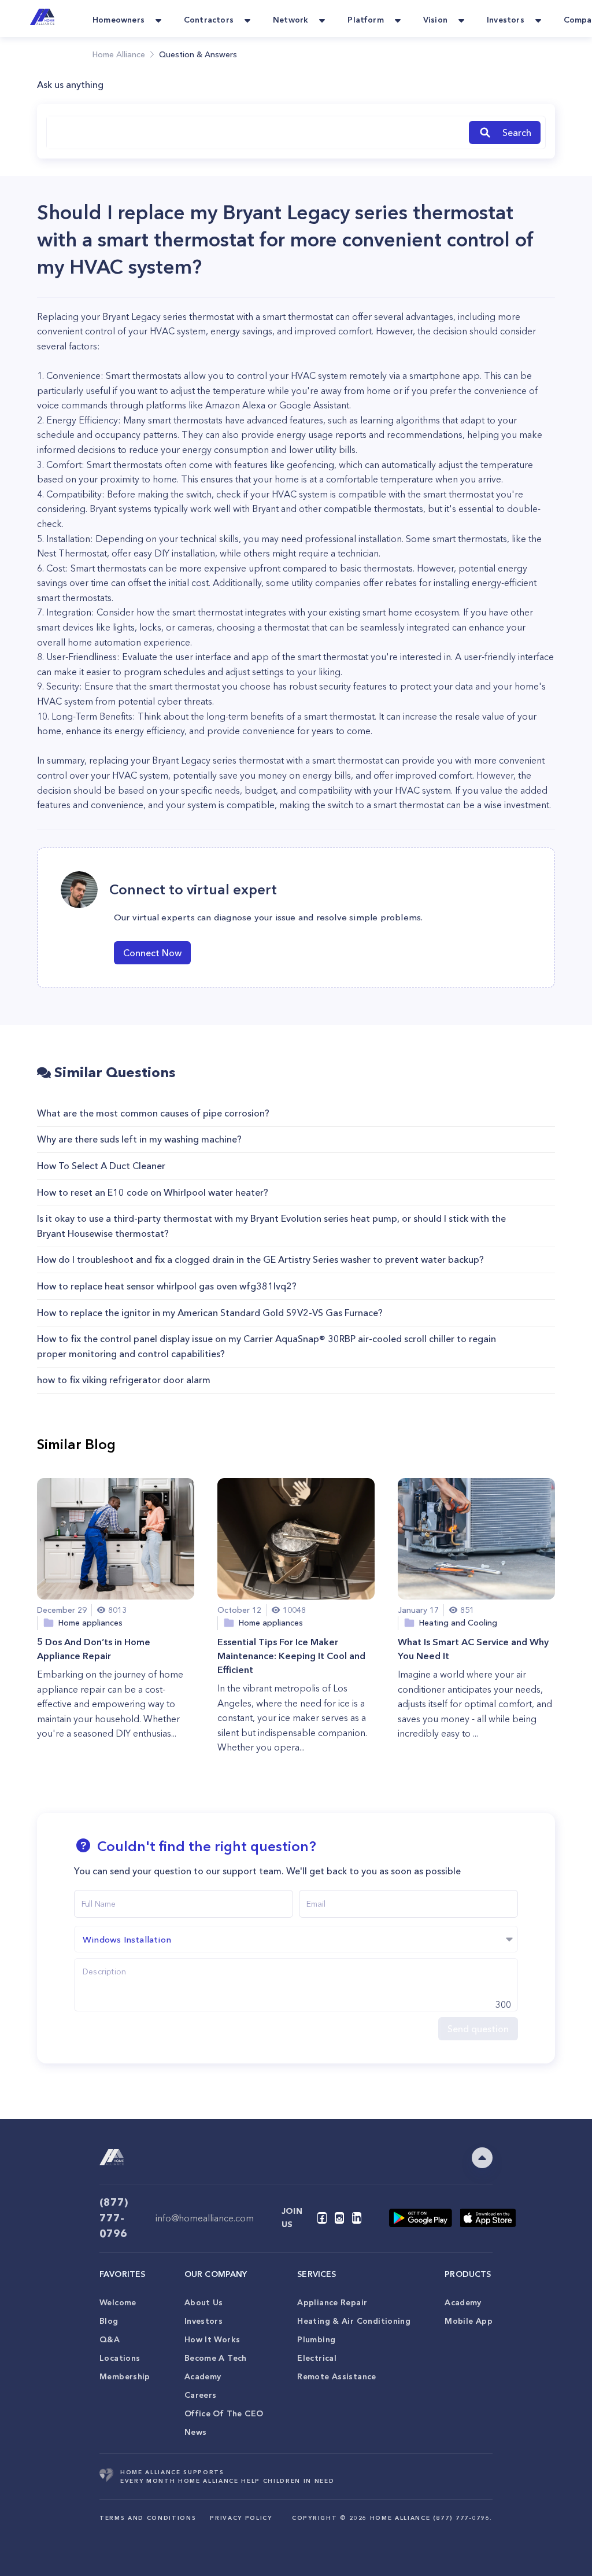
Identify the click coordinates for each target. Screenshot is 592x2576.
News (196, 2432)
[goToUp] (482, 2158)
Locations (120, 2358)
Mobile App (469, 2321)
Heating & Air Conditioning (354, 2321)
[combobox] (256, 132)
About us (204, 2302)
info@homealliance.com (205, 2218)
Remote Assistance (336, 2376)
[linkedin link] (357, 2218)
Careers (201, 2395)
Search (517, 132)
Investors (203, 2321)
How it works (212, 2339)
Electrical (317, 2358)
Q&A (110, 2339)
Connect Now (152, 953)
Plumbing (316, 2339)
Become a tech (216, 2358)
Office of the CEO (224, 2413)
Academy (203, 2376)
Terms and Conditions (148, 2518)
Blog (109, 2321)
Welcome (118, 2302)
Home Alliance (119, 54)
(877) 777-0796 (114, 2218)
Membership (125, 2376)
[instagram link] (339, 2218)
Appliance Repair (332, 2302)
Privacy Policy (241, 2518)
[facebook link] (322, 2218)
